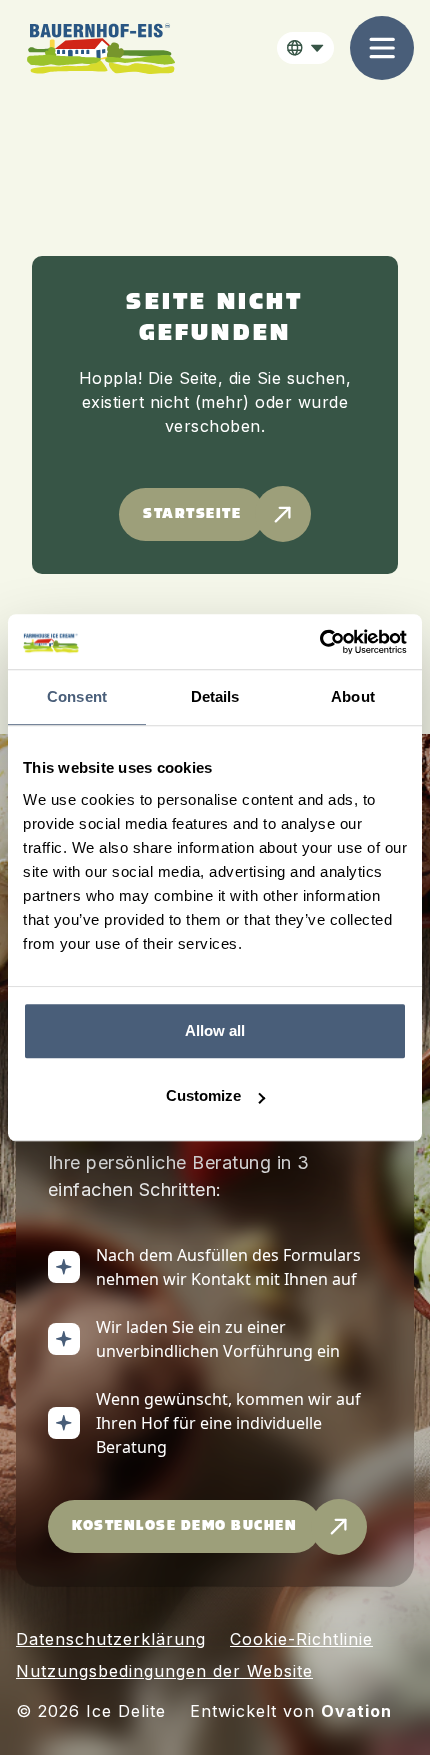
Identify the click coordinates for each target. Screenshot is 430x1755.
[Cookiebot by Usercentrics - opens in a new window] (319, 642)
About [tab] (353, 696)
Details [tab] (215, 696)
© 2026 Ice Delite (91, 1711)
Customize (203, 1095)
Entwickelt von (291, 1711)
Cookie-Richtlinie (301, 1639)
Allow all (215, 1030)
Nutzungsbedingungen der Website (164, 1671)
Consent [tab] (77, 696)
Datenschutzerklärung (111, 1639)
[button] (305, 48)
